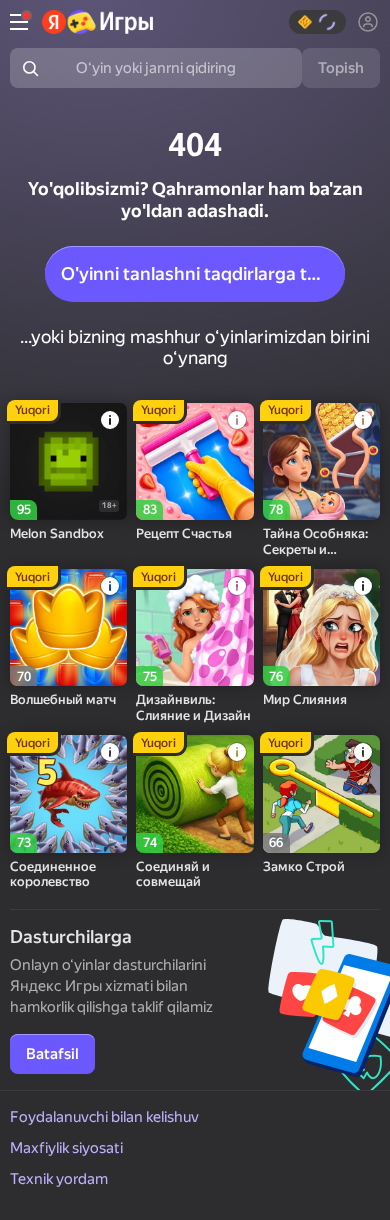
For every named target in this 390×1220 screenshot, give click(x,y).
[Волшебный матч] (68, 627)
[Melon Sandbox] (68, 461)
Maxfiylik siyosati (66, 1148)
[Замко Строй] (321, 793)
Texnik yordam (59, 1179)
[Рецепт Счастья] (194, 461)
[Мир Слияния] (321, 627)
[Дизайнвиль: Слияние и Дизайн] (194, 627)
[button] (317, 22)
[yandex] (97, 22)
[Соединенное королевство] (68, 793)
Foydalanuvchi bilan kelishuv (104, 1117)
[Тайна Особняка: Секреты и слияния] (321, 461)
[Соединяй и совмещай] (194, 793)
